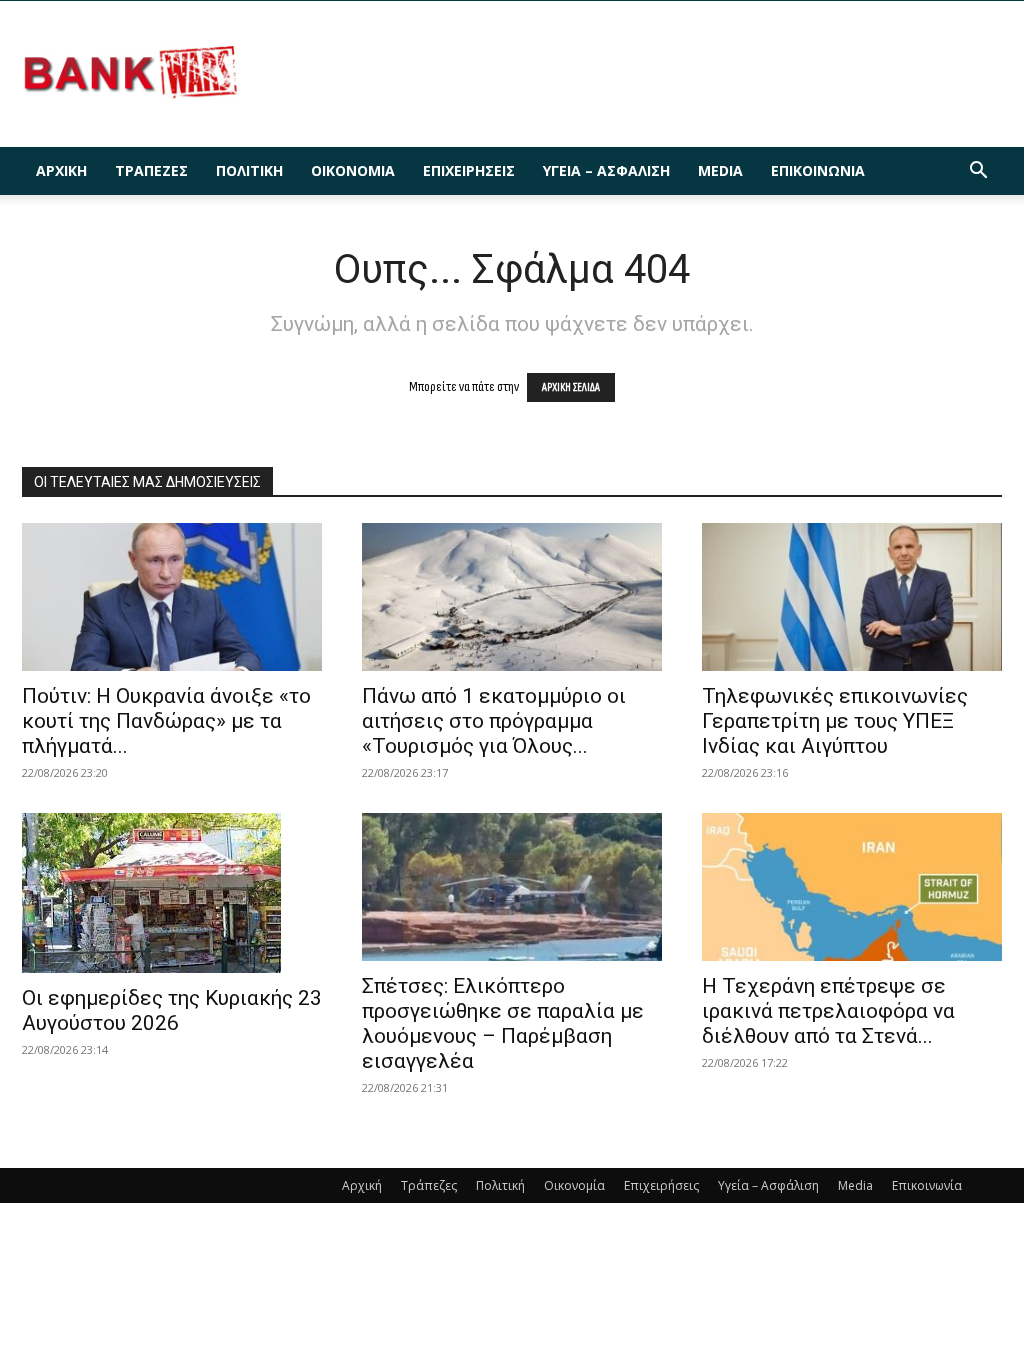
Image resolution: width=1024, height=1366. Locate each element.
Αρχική (61, 170)
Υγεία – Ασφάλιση (606, 170)
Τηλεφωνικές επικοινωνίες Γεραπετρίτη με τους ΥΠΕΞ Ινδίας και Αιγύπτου (835, 721)
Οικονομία (353, 170)
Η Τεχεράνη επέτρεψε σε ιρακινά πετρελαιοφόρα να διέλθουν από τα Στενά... (828, 1011)
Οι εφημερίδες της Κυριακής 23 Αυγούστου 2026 (172, 1010)
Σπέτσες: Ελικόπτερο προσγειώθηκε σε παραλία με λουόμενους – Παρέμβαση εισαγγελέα (503, 1023)
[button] (978, 172)
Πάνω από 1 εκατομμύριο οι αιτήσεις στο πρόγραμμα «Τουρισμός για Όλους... (494, 721)
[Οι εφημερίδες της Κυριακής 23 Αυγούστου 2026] (172, 893)
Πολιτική (249, 170)
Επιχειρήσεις (469, 170)
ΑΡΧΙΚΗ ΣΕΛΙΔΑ (571, 387)
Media (720, 170)
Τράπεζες (151, 170)
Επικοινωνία (818, 170)
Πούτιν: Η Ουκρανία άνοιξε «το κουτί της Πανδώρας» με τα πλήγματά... (166, 721)
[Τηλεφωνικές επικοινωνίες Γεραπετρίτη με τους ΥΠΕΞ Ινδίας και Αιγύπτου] (852, 597)
